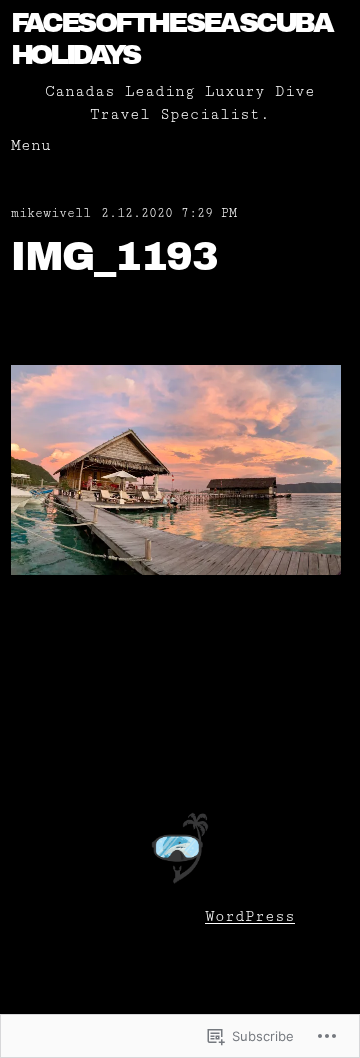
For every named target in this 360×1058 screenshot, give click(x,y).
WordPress (250, 916)
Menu (31, 145)
